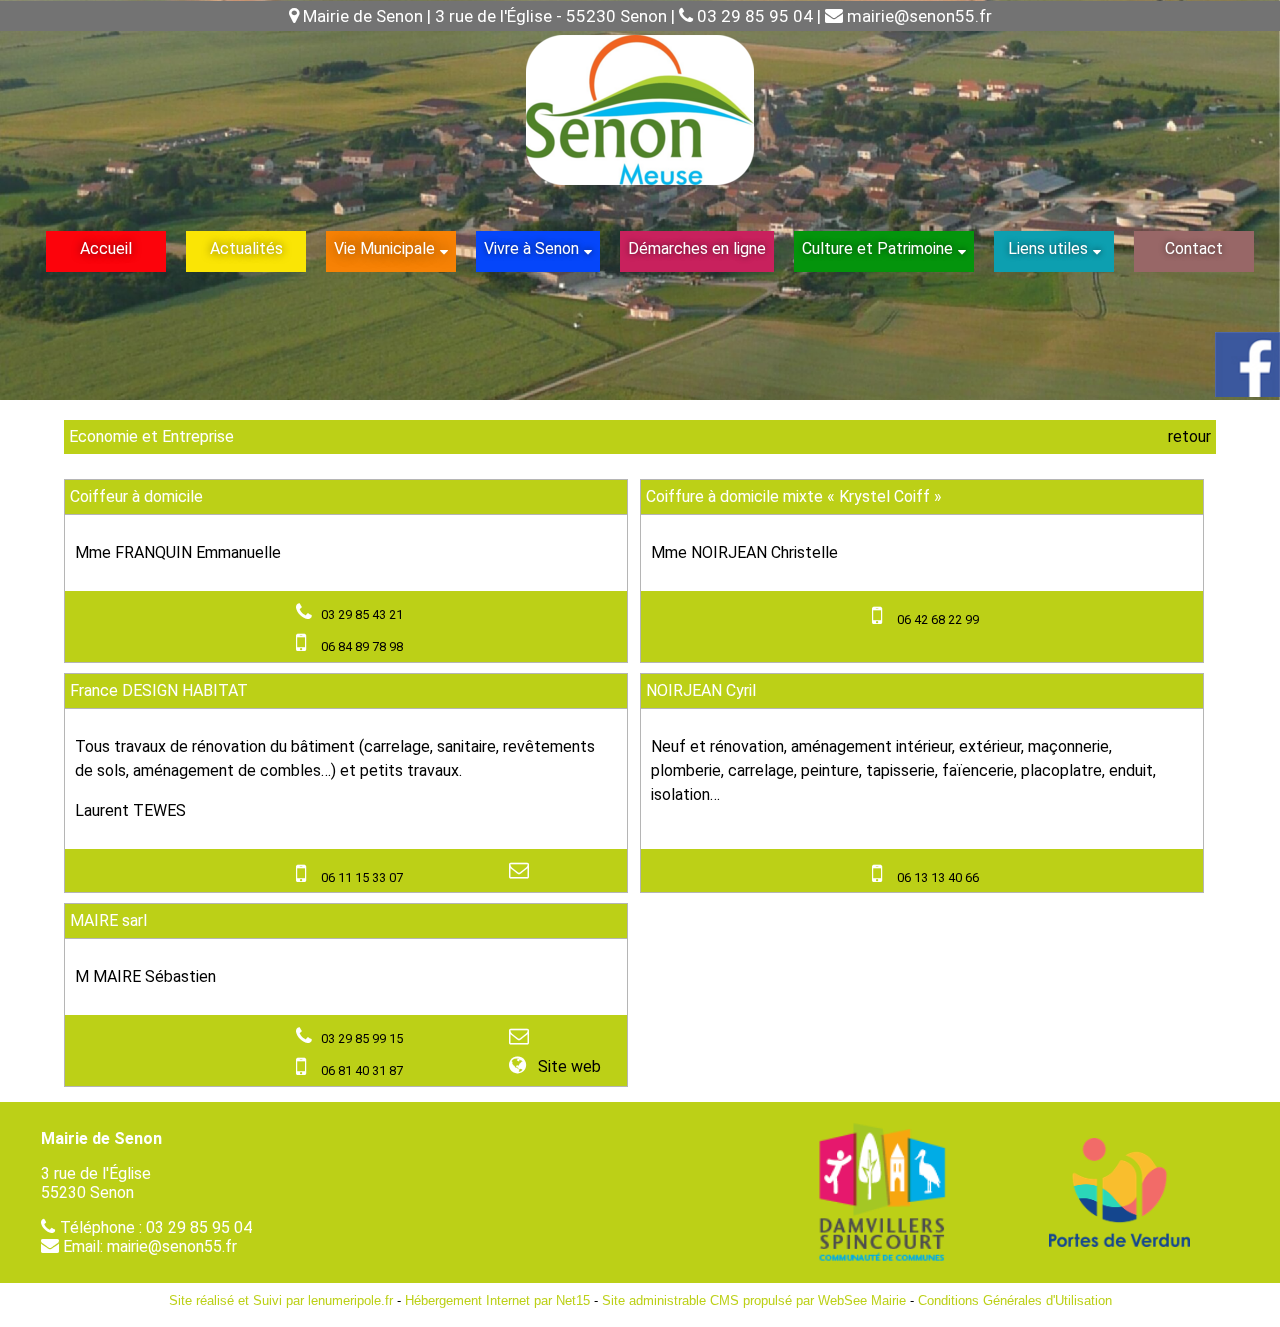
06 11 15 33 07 (362, 877)
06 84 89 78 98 (362, 646)
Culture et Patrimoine (877, 248)
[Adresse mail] (521, 871)
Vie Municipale (384, 248)
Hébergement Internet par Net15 (497, 1300)
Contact (1194, 248)
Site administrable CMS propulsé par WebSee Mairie (754, 1300)
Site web (567, 1066)
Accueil (106, 248)
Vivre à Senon (531, 248)
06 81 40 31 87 (362, 1070)
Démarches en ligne (697, 248)
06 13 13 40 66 (938, 877)
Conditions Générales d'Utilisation (1015, 1300)
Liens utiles (1048, 248)
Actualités (246, 248)
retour (1189, 436)
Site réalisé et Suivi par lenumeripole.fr (281, 1300)
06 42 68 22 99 (938, 619)
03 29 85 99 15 (362, 1038)
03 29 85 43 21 (362, 614)
